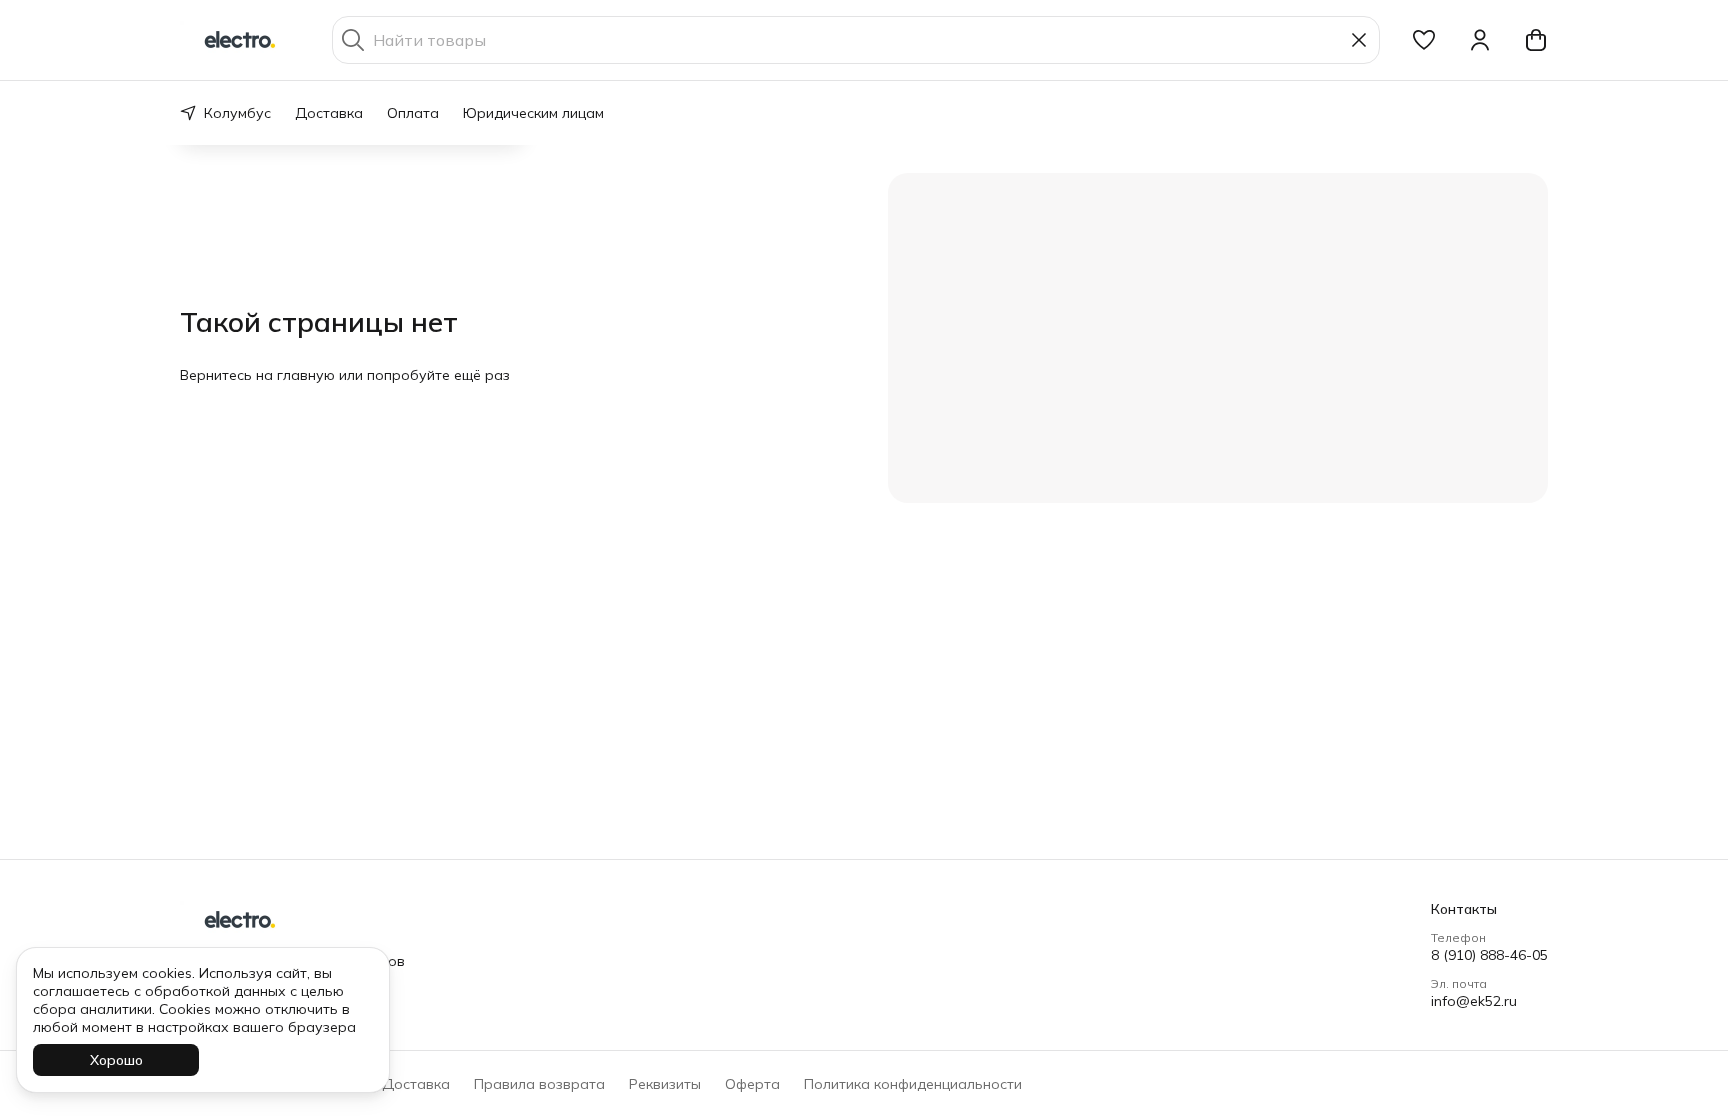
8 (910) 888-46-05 (1489, 955)
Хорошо (116, 1060)
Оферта (752, 1084)
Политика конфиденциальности (913, 1084)
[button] (1424, 40)
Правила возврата (539, 1084)
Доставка (329, 113)
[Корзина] (1536, 40)
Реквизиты (665, 1084)
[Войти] (1480, 40)
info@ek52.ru (1474, 1001)
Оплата (413, 113)
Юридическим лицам (533, 113)
